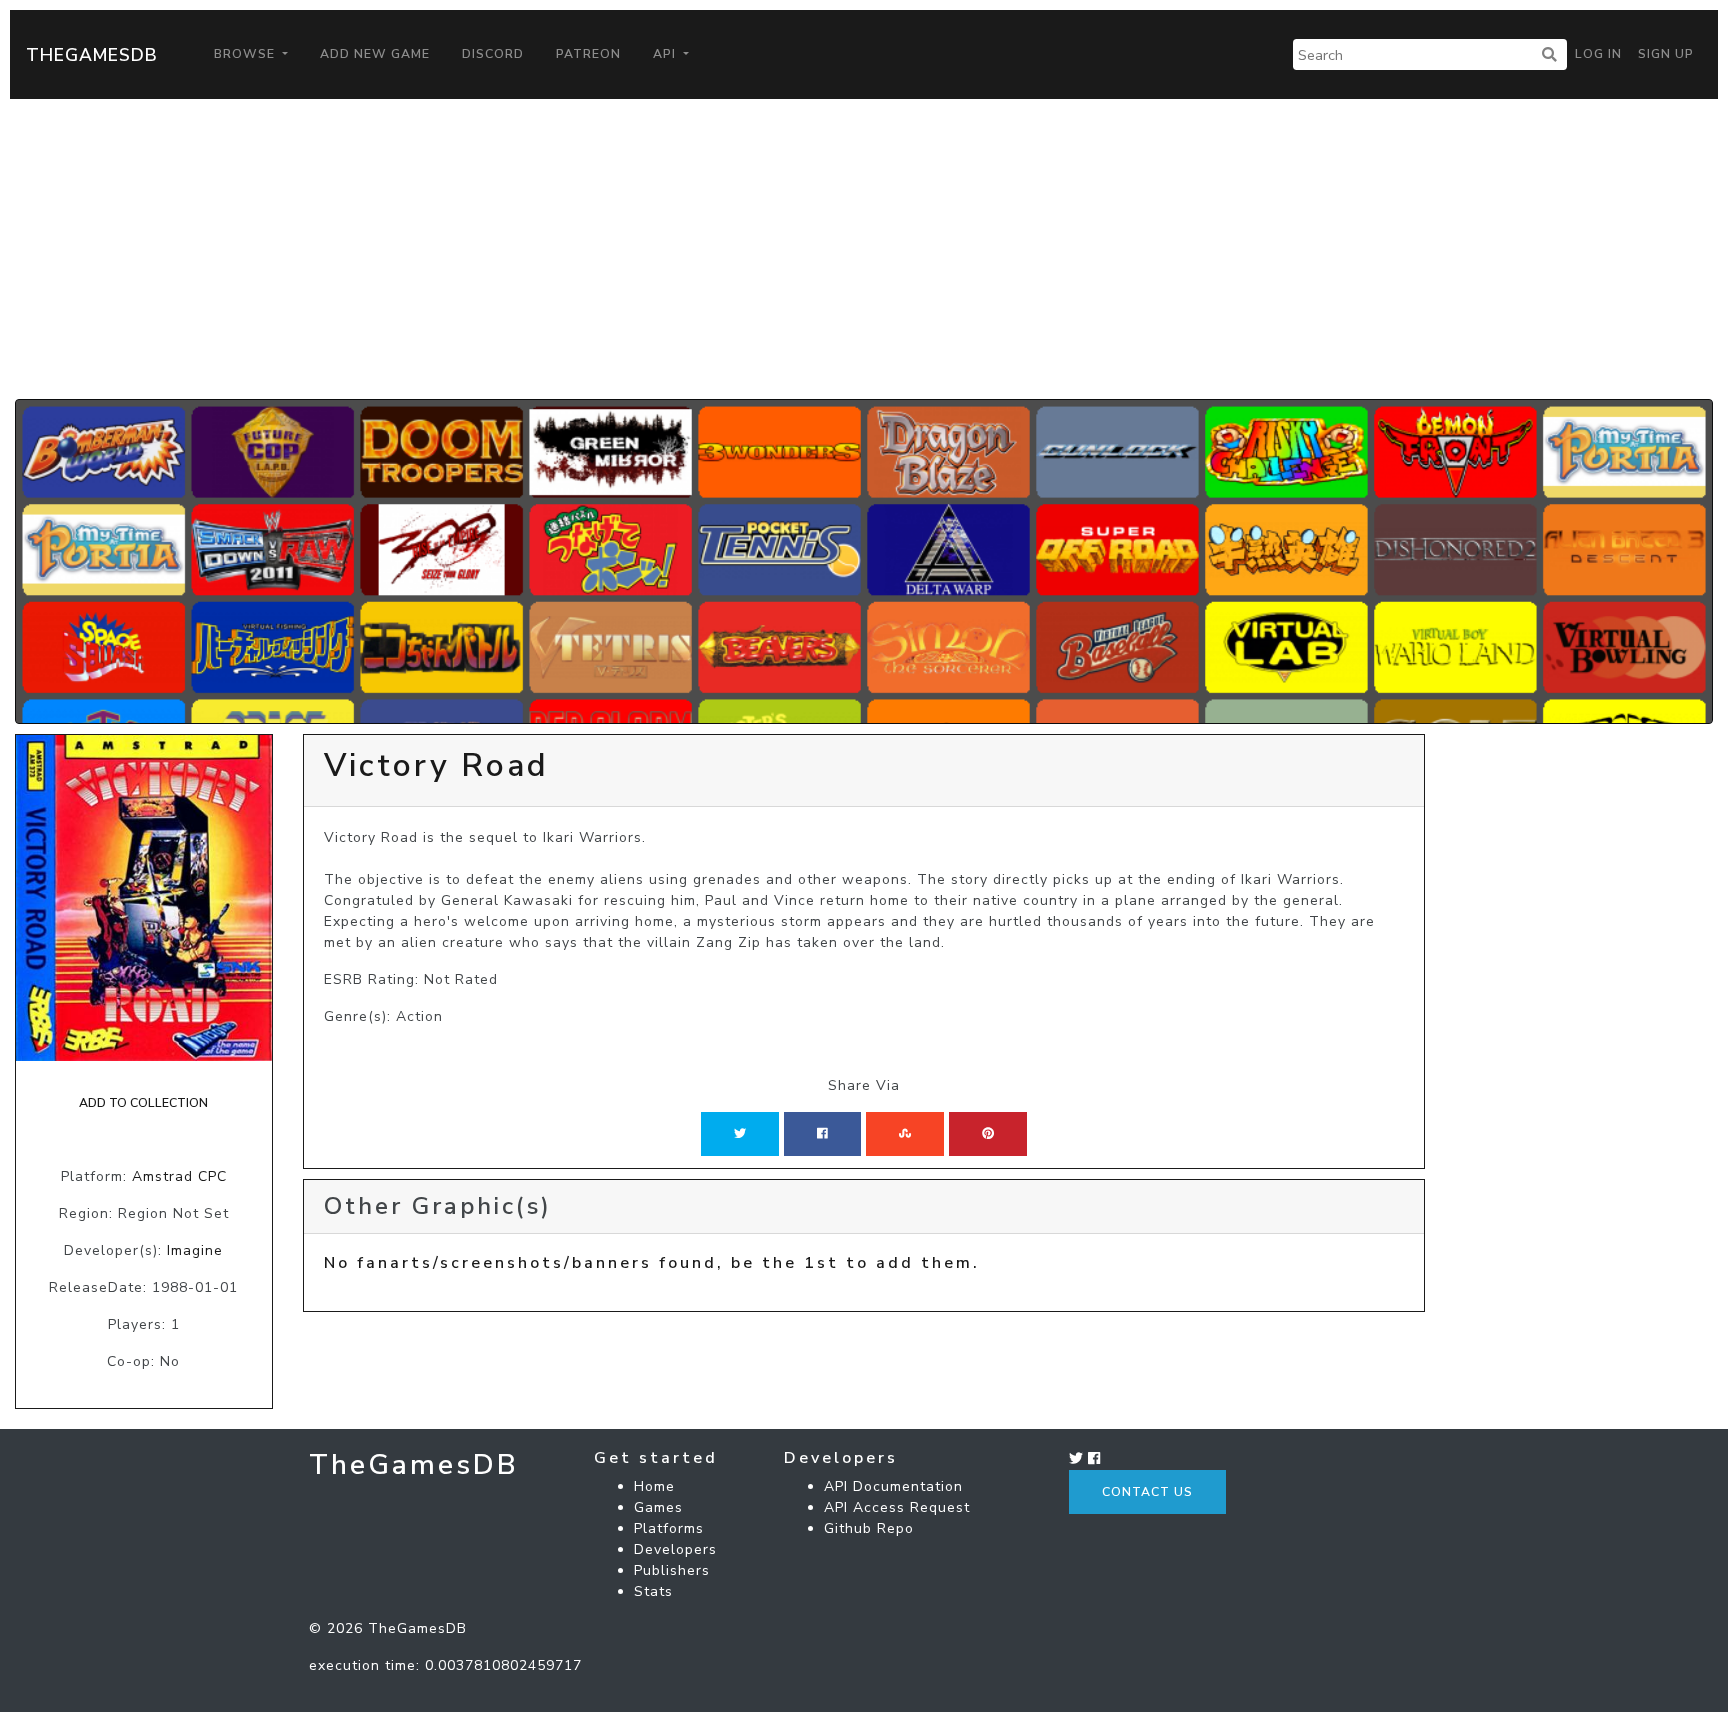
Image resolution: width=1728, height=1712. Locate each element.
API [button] (666, 54)
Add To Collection (143, 1103)
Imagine (195, 1250)
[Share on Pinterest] (988, 1134)
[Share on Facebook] (822, 1134)
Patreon (588, 54)
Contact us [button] (1147, 1492)
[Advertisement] (864, 249)
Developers (675, 1549)
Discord (493, 54)
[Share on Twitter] (740, 1134)
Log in (1598, 54)
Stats (653, 1591)
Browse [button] (246, 54)
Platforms (669, 1528)
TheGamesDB (92, 55)
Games (658, 1507)
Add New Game (375, 54)
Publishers (672, 1570)
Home (654, 1486)
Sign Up (1666, 54)
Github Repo (869, 1528)
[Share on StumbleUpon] (905, 1134)
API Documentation (893, 1486)
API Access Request (897, 1507)
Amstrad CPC (179, 1176)
